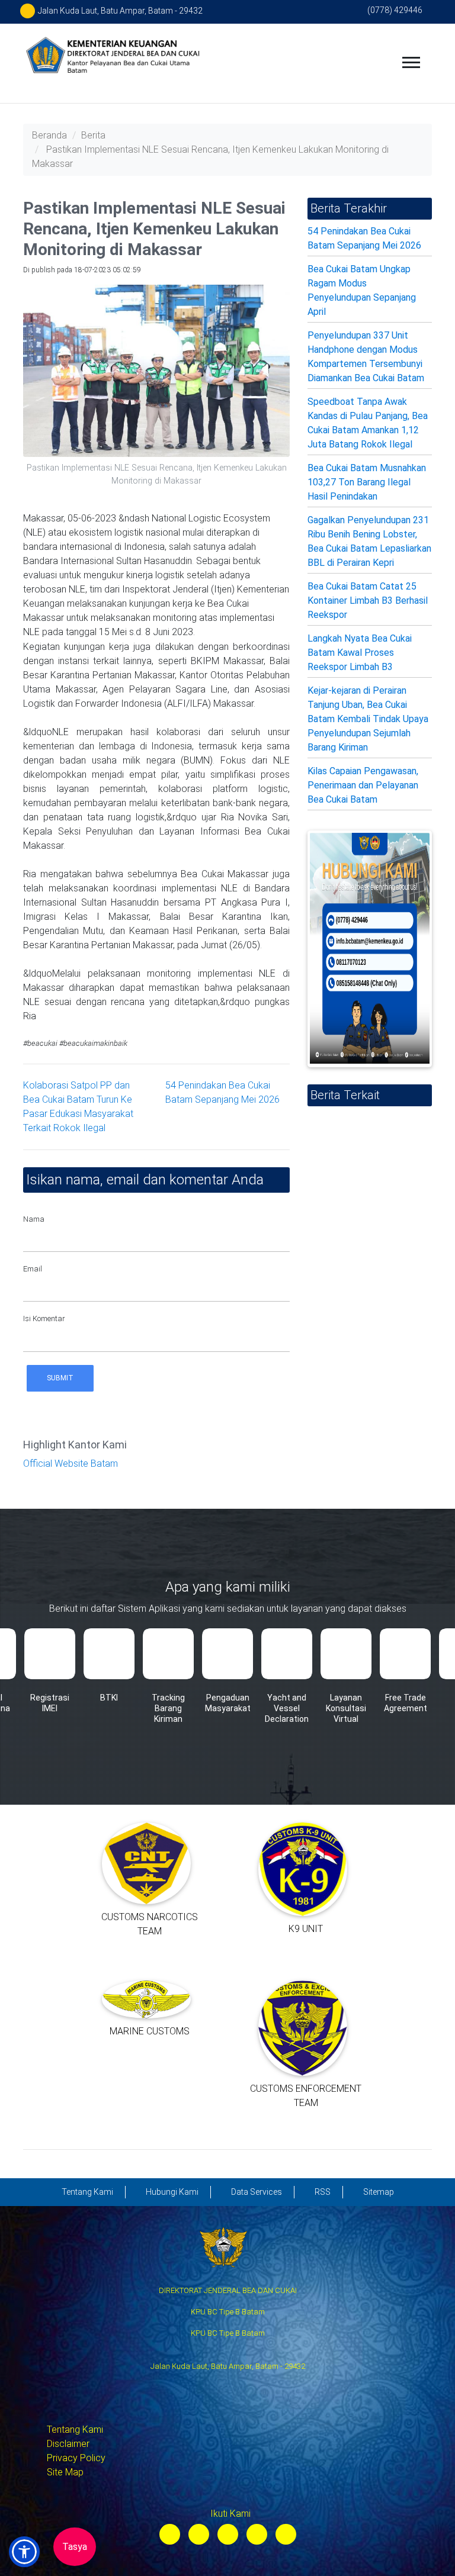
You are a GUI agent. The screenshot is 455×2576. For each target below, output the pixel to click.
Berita (93, 135)
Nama (34, 1219)
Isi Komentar (44, 1318)
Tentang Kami (75, 2430)
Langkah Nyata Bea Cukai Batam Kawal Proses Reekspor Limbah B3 (360, 653)
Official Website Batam (71, 1464)
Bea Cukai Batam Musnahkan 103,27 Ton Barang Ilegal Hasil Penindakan (367, 482)
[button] (24, 2552)
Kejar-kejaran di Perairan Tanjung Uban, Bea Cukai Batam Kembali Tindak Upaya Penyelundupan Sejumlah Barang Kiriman (368, 719)
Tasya (75, 2547)
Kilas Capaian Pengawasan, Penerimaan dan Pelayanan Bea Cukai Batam (363, 785)
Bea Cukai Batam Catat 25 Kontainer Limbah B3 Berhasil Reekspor (368, 600)
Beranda (49, 135)
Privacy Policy (76, 2458)
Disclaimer (68, 2444)
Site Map (65, 2472)
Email (33, 1269)
